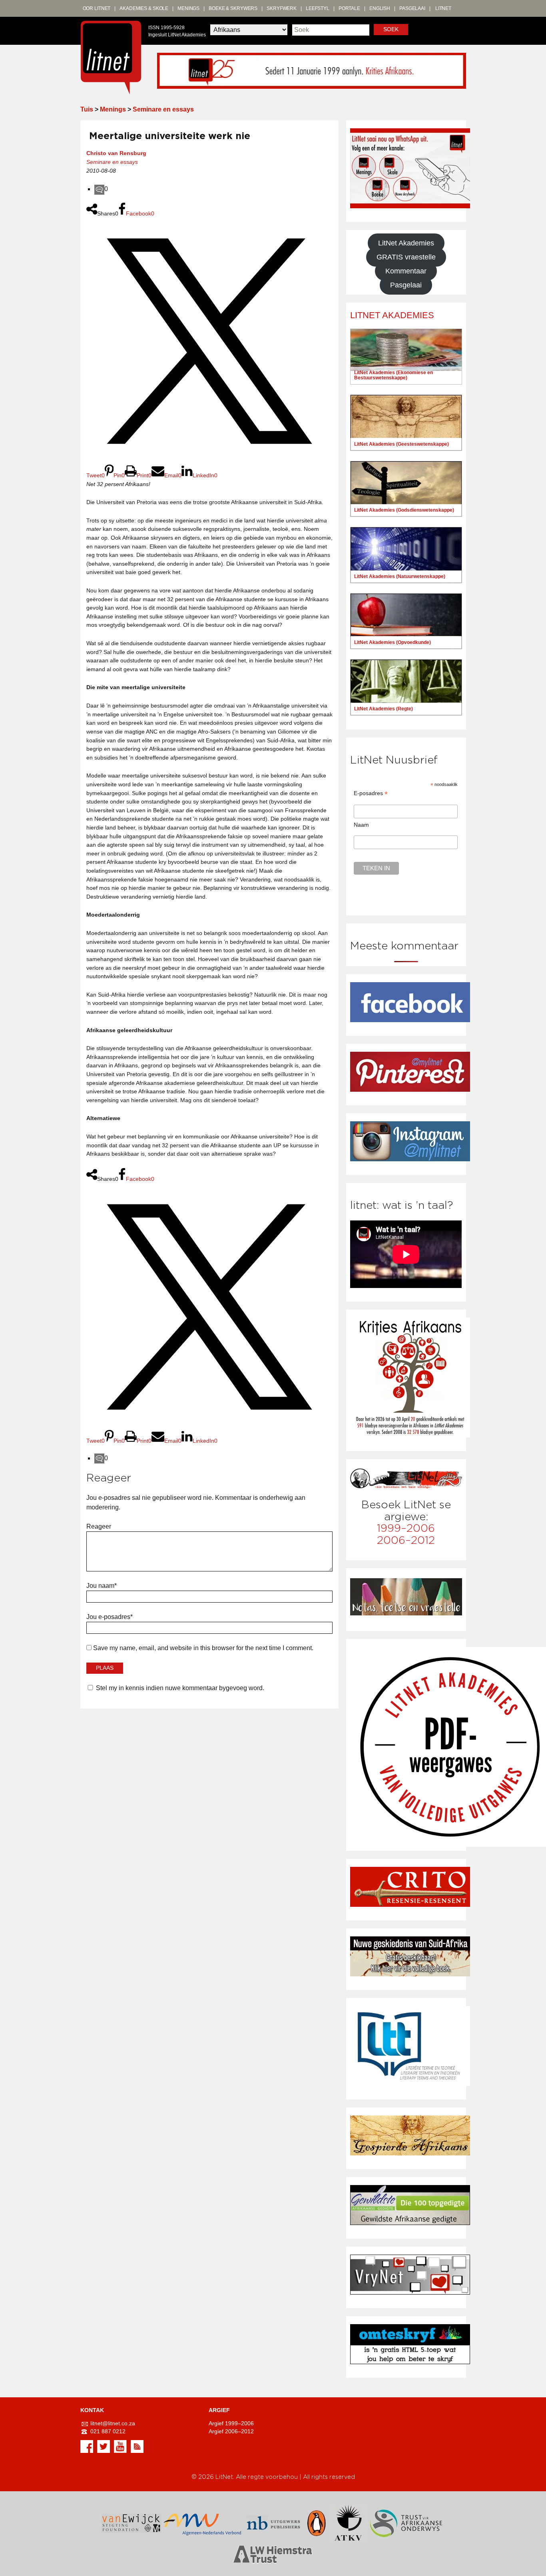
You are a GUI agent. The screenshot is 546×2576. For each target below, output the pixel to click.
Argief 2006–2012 (231, 2431)
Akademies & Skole (144, 8)
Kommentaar (406, 271)
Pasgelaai (412, 8)
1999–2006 (406, 1528)
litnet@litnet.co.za (113, 2423)
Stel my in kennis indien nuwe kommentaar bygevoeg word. (180, 1688)
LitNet (443, 8)
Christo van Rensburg (116, 153)
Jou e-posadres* (110, 1617)
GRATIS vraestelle (406, 257)
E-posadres (371, 793)
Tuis (87, 109)
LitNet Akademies (406, 243)
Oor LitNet (97, 8)
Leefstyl (318, 8)
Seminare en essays (163, 109)
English (380, 8)
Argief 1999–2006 (231, 2423)
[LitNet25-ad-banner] (312, 70)
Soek (391, 29)
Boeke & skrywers (233, 8)
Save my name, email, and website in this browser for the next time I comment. (203, 1648)
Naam (361, 825)
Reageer (99, 1526)
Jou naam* (102, 1586)
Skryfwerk (282, 8)
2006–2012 (406, 1540)
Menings (188, 8)
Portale (349, 8)
